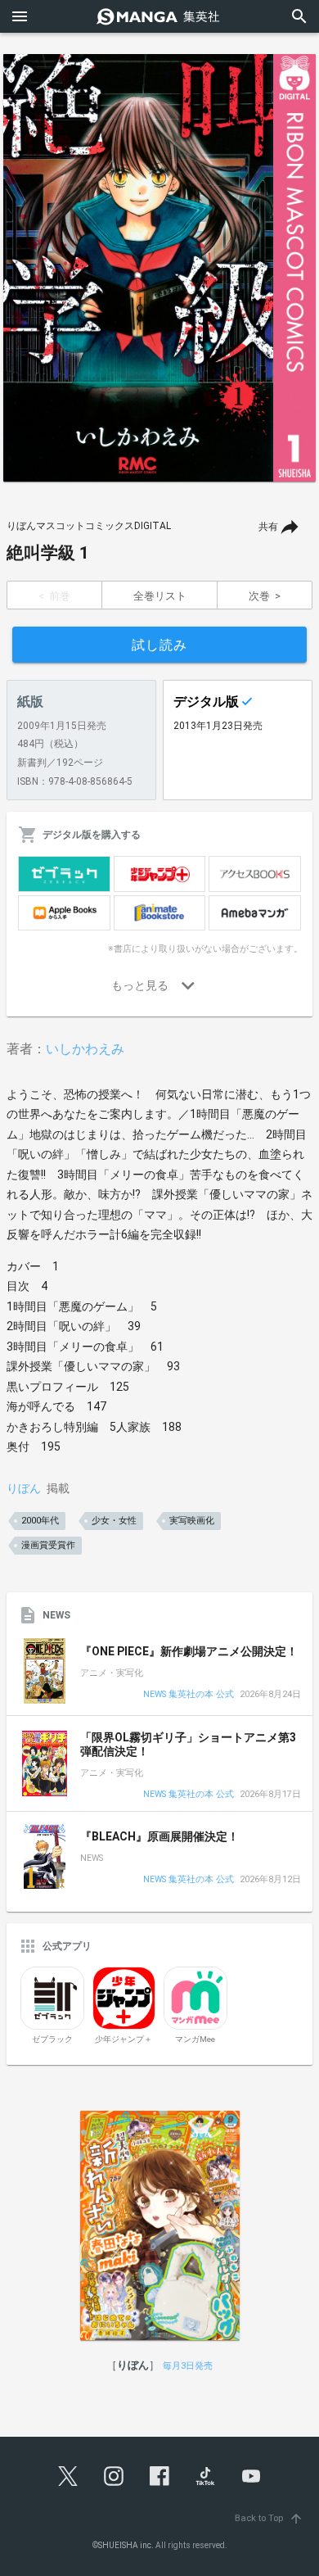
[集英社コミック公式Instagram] (114, 2476)
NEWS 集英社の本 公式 (189, 1695)
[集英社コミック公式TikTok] (205, 2476)
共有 (268, 527)
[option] (159, 268)
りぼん (24, 1488)
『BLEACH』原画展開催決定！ (159, 1836)
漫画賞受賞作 (48, 1545)
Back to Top (269, 2518)
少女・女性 (114, 1521)
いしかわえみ (85, 1049)
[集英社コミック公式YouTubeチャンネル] (251, 2476)
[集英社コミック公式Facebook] (159, 2476)
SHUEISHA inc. (126, 2545)
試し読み (159, 645)
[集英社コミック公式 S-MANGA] (159, 16)
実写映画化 (192, 1521)
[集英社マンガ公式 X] (68, 2476)
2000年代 (40, 1521)
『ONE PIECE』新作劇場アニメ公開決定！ (189, 1651)
